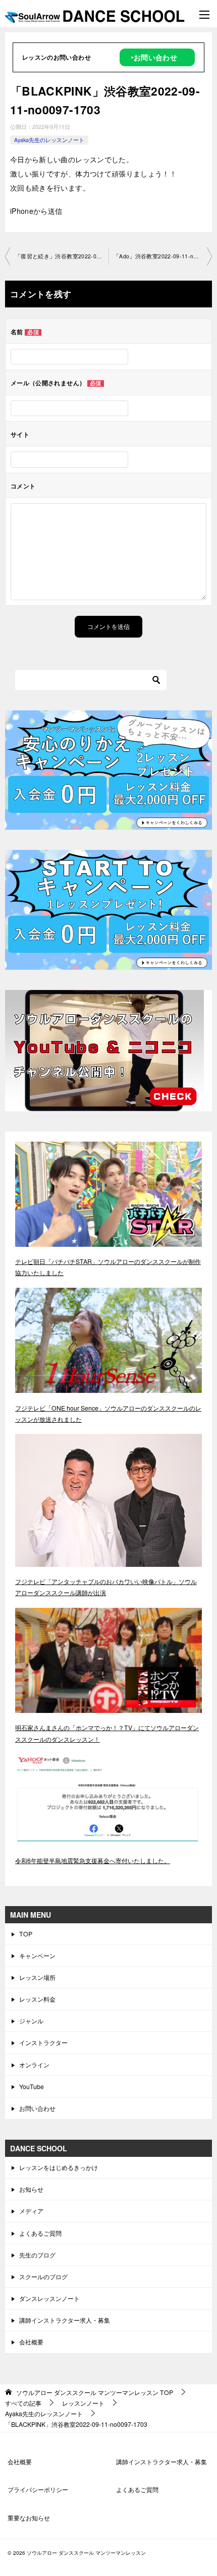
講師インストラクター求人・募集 (65, 2320)
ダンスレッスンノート (49, 2298)
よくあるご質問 (40, 2233)
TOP (26, 1934)
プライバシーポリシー (38, 2489)
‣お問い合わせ (154, 57)
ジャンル (31, 2021)
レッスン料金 (37, 1999)
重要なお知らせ (29, 2518)
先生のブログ (37, 2255)
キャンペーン (37, 1955)
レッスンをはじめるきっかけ (59, 2167)
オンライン (34, 2065)
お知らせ (31, 2189)
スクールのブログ (43, 2276)
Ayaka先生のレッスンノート (49, 140)
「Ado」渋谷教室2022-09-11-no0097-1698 (163, 256)
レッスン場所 (37, 1977)
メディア (31, 2211)
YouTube (32, 2086)
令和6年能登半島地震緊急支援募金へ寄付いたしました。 (93, 1860)
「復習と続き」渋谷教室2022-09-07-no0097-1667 (62, 256)
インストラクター (43, 2042)
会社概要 (31, 2342)
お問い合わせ (37, 2108)
